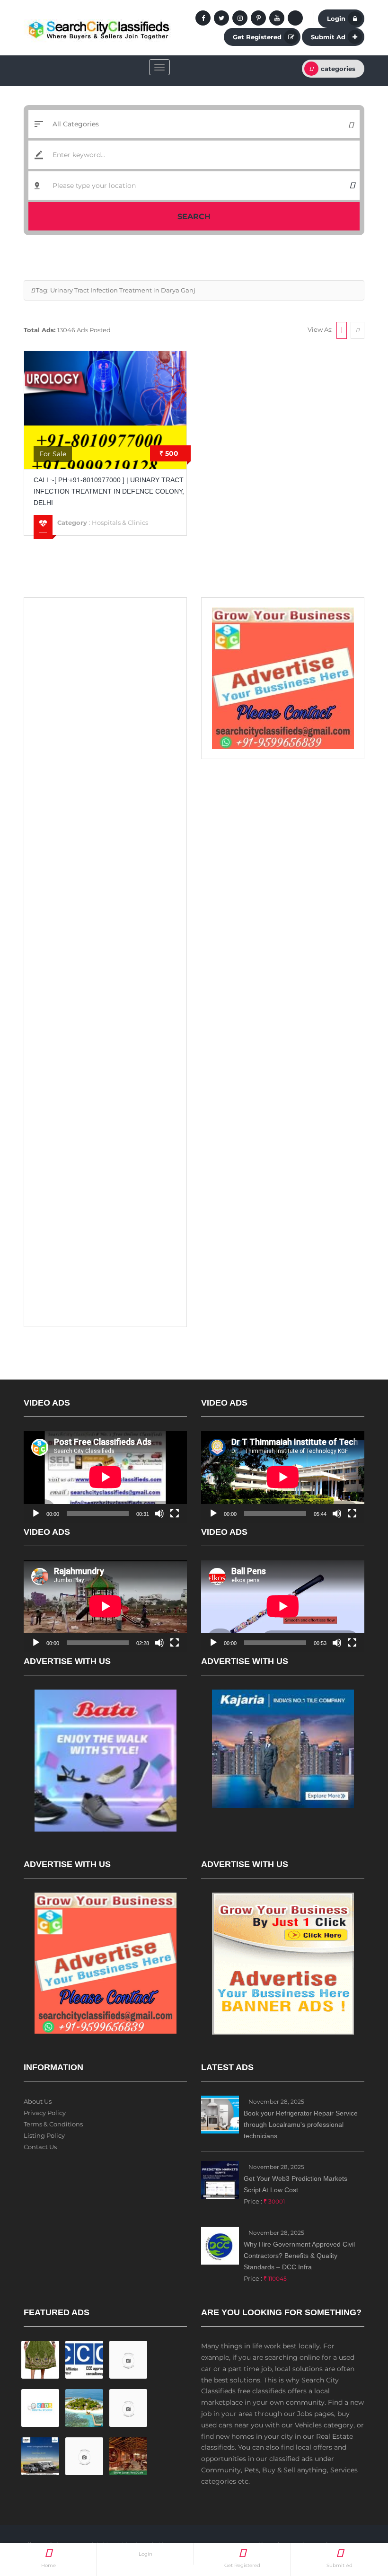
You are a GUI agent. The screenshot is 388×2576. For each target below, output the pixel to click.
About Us (38, 2101)
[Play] (36, 1514)
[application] (105, 1477)
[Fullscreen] (175, 1514)
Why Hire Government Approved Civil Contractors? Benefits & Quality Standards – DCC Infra (299, 2256)
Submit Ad (328, 37)
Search (194, 217)
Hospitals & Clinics (120, 522)
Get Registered (257, 37)
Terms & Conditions (53, 2124)
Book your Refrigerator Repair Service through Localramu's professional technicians (301, 2125)
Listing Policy (44, 2135)
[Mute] (159, 1514)
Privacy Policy (45, 2113)
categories (338, 69)
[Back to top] (357, 2517)
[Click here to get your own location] (352, 186)
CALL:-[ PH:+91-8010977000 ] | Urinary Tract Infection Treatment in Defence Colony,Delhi (109, 491)
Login (336, 18)
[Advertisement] (105, 666)
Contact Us (40, 2147)
